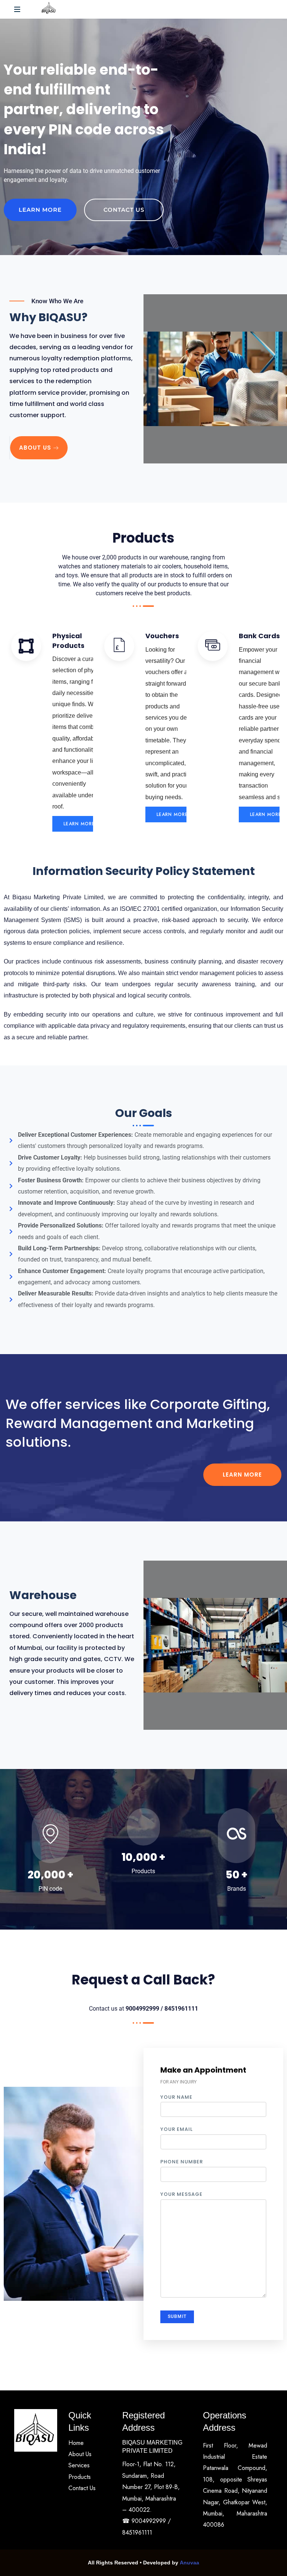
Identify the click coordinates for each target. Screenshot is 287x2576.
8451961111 (137, 2532)
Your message (181, 2194)
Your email (177, 2129)
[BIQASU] (49, 9)
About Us (35, 448)
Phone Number (182, 2162)
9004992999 (150, 2521)
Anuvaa (189, 2563)
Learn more (40, 210)
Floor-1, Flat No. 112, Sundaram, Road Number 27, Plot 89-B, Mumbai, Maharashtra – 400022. (151, 2487)
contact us (124, 210)
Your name (176, 2097)
